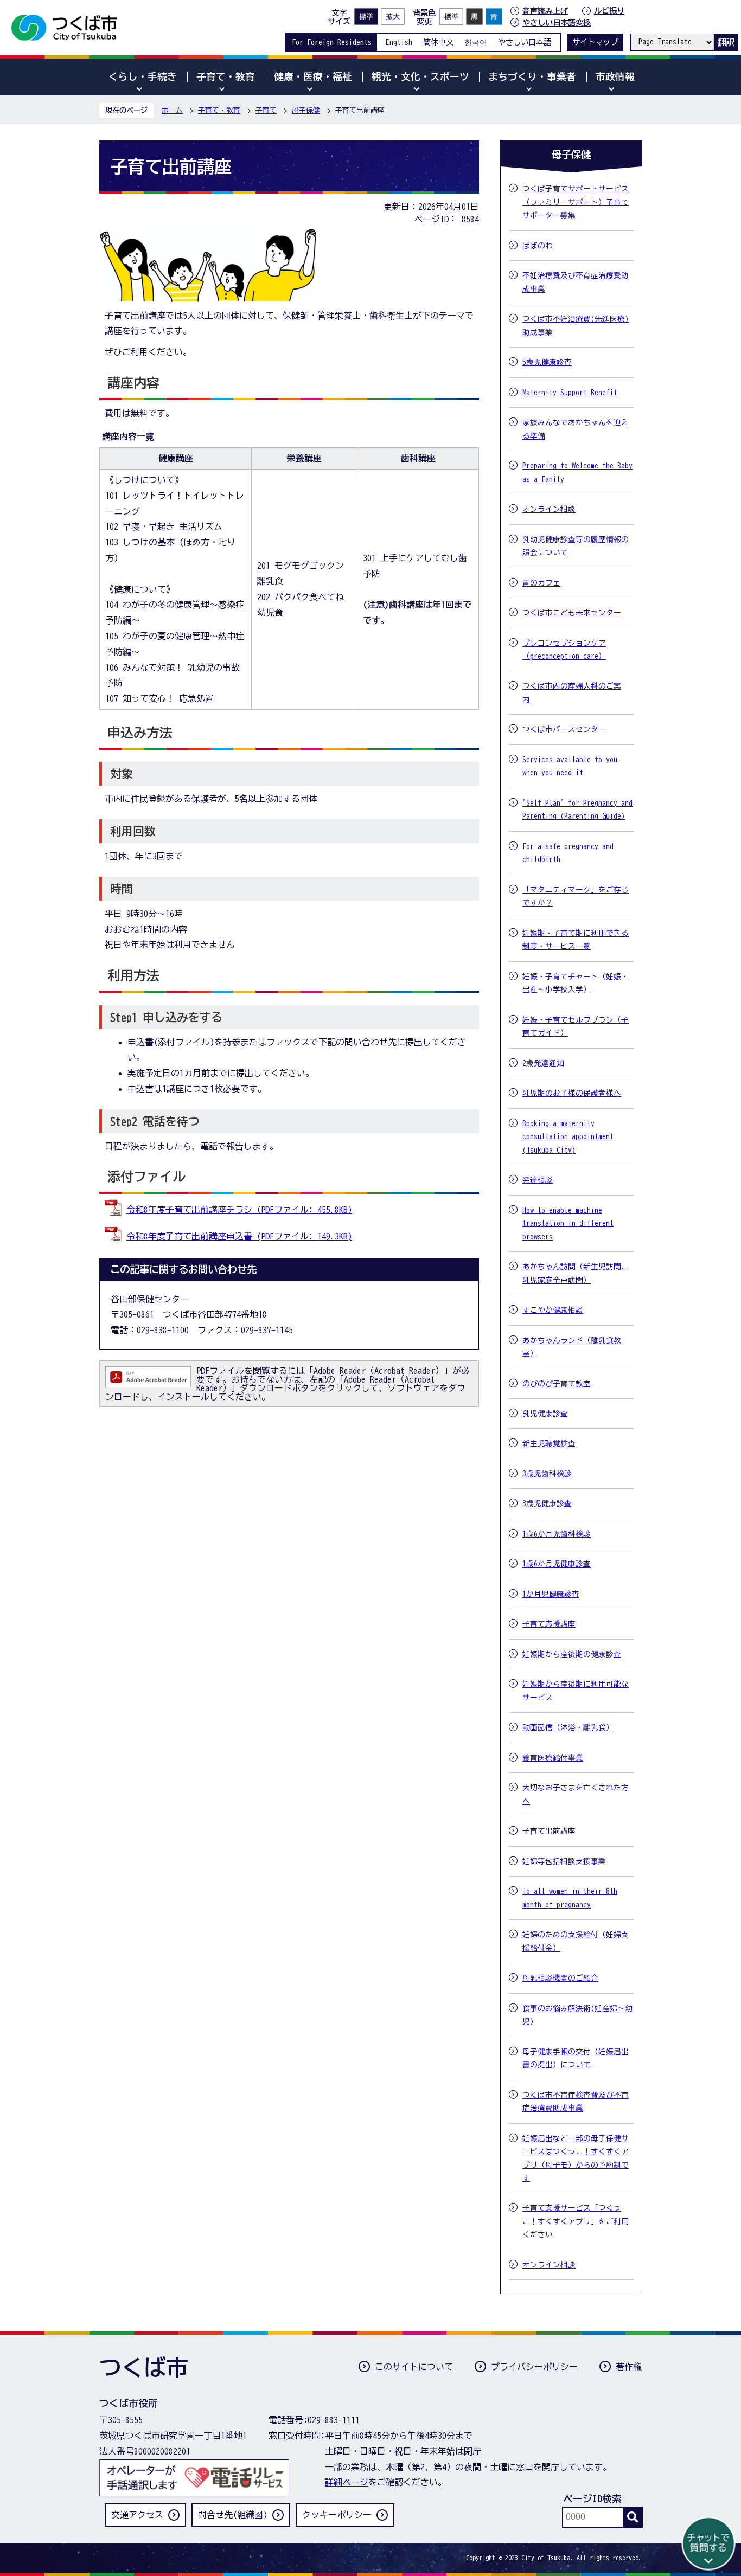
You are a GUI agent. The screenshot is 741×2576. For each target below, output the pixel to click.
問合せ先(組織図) (233, 2515)
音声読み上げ (545, 11)
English (399, 42)
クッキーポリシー (337, 2515)
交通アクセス (137, 2515)
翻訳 (726, 42)
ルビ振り (609, 11)
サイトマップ (595, 42)
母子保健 (306, 110)
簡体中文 (438, 42)
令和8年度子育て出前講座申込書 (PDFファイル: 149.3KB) (239, 1236)
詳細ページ (347, 2482)
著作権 (629, 2367)
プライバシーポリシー (534, 2367)
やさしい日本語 (525, 42)
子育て (266, 110)
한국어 (476, 42)
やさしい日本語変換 (557, 23)
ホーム (172, 110)
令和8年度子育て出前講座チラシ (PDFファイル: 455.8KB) (239, 1210)
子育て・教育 (219, 110)
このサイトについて (414, 2367)
